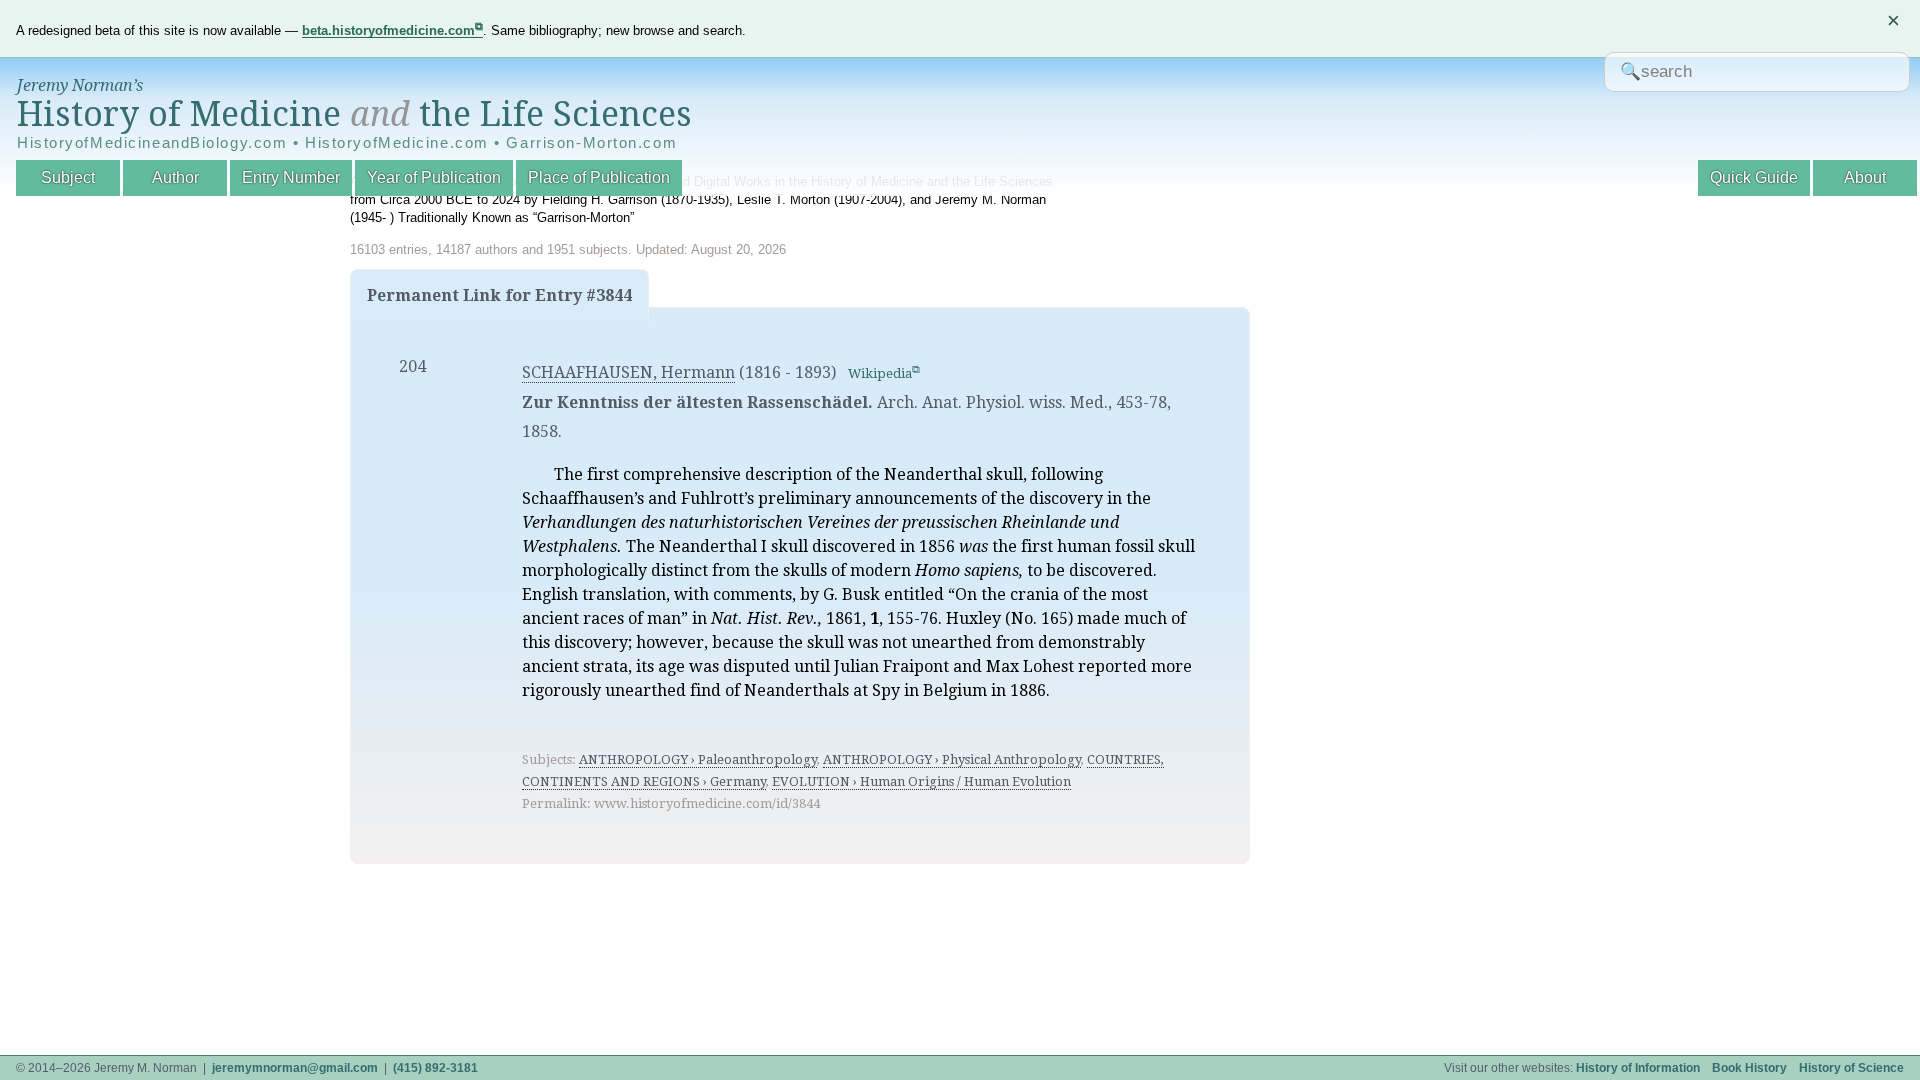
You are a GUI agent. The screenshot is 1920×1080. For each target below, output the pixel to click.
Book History (1749, 1068)
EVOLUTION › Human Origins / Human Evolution (921, 781)
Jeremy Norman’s (80, 85)
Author (175, 177)
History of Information (1638, 1068)
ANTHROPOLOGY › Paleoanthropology (698, 759)
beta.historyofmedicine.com (388, 30)
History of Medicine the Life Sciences (354, 114)
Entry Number (291, 177)
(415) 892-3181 (435, 1068)
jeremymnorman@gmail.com (295, 1068)
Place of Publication (599, 177)
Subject (68, 177)
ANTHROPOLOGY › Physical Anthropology (952, 759)
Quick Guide (1754, 177)
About (1865, 177)
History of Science (1851, 1068)
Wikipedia (880, 373)
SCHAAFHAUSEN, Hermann (628, 372)
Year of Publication (434, 177)
